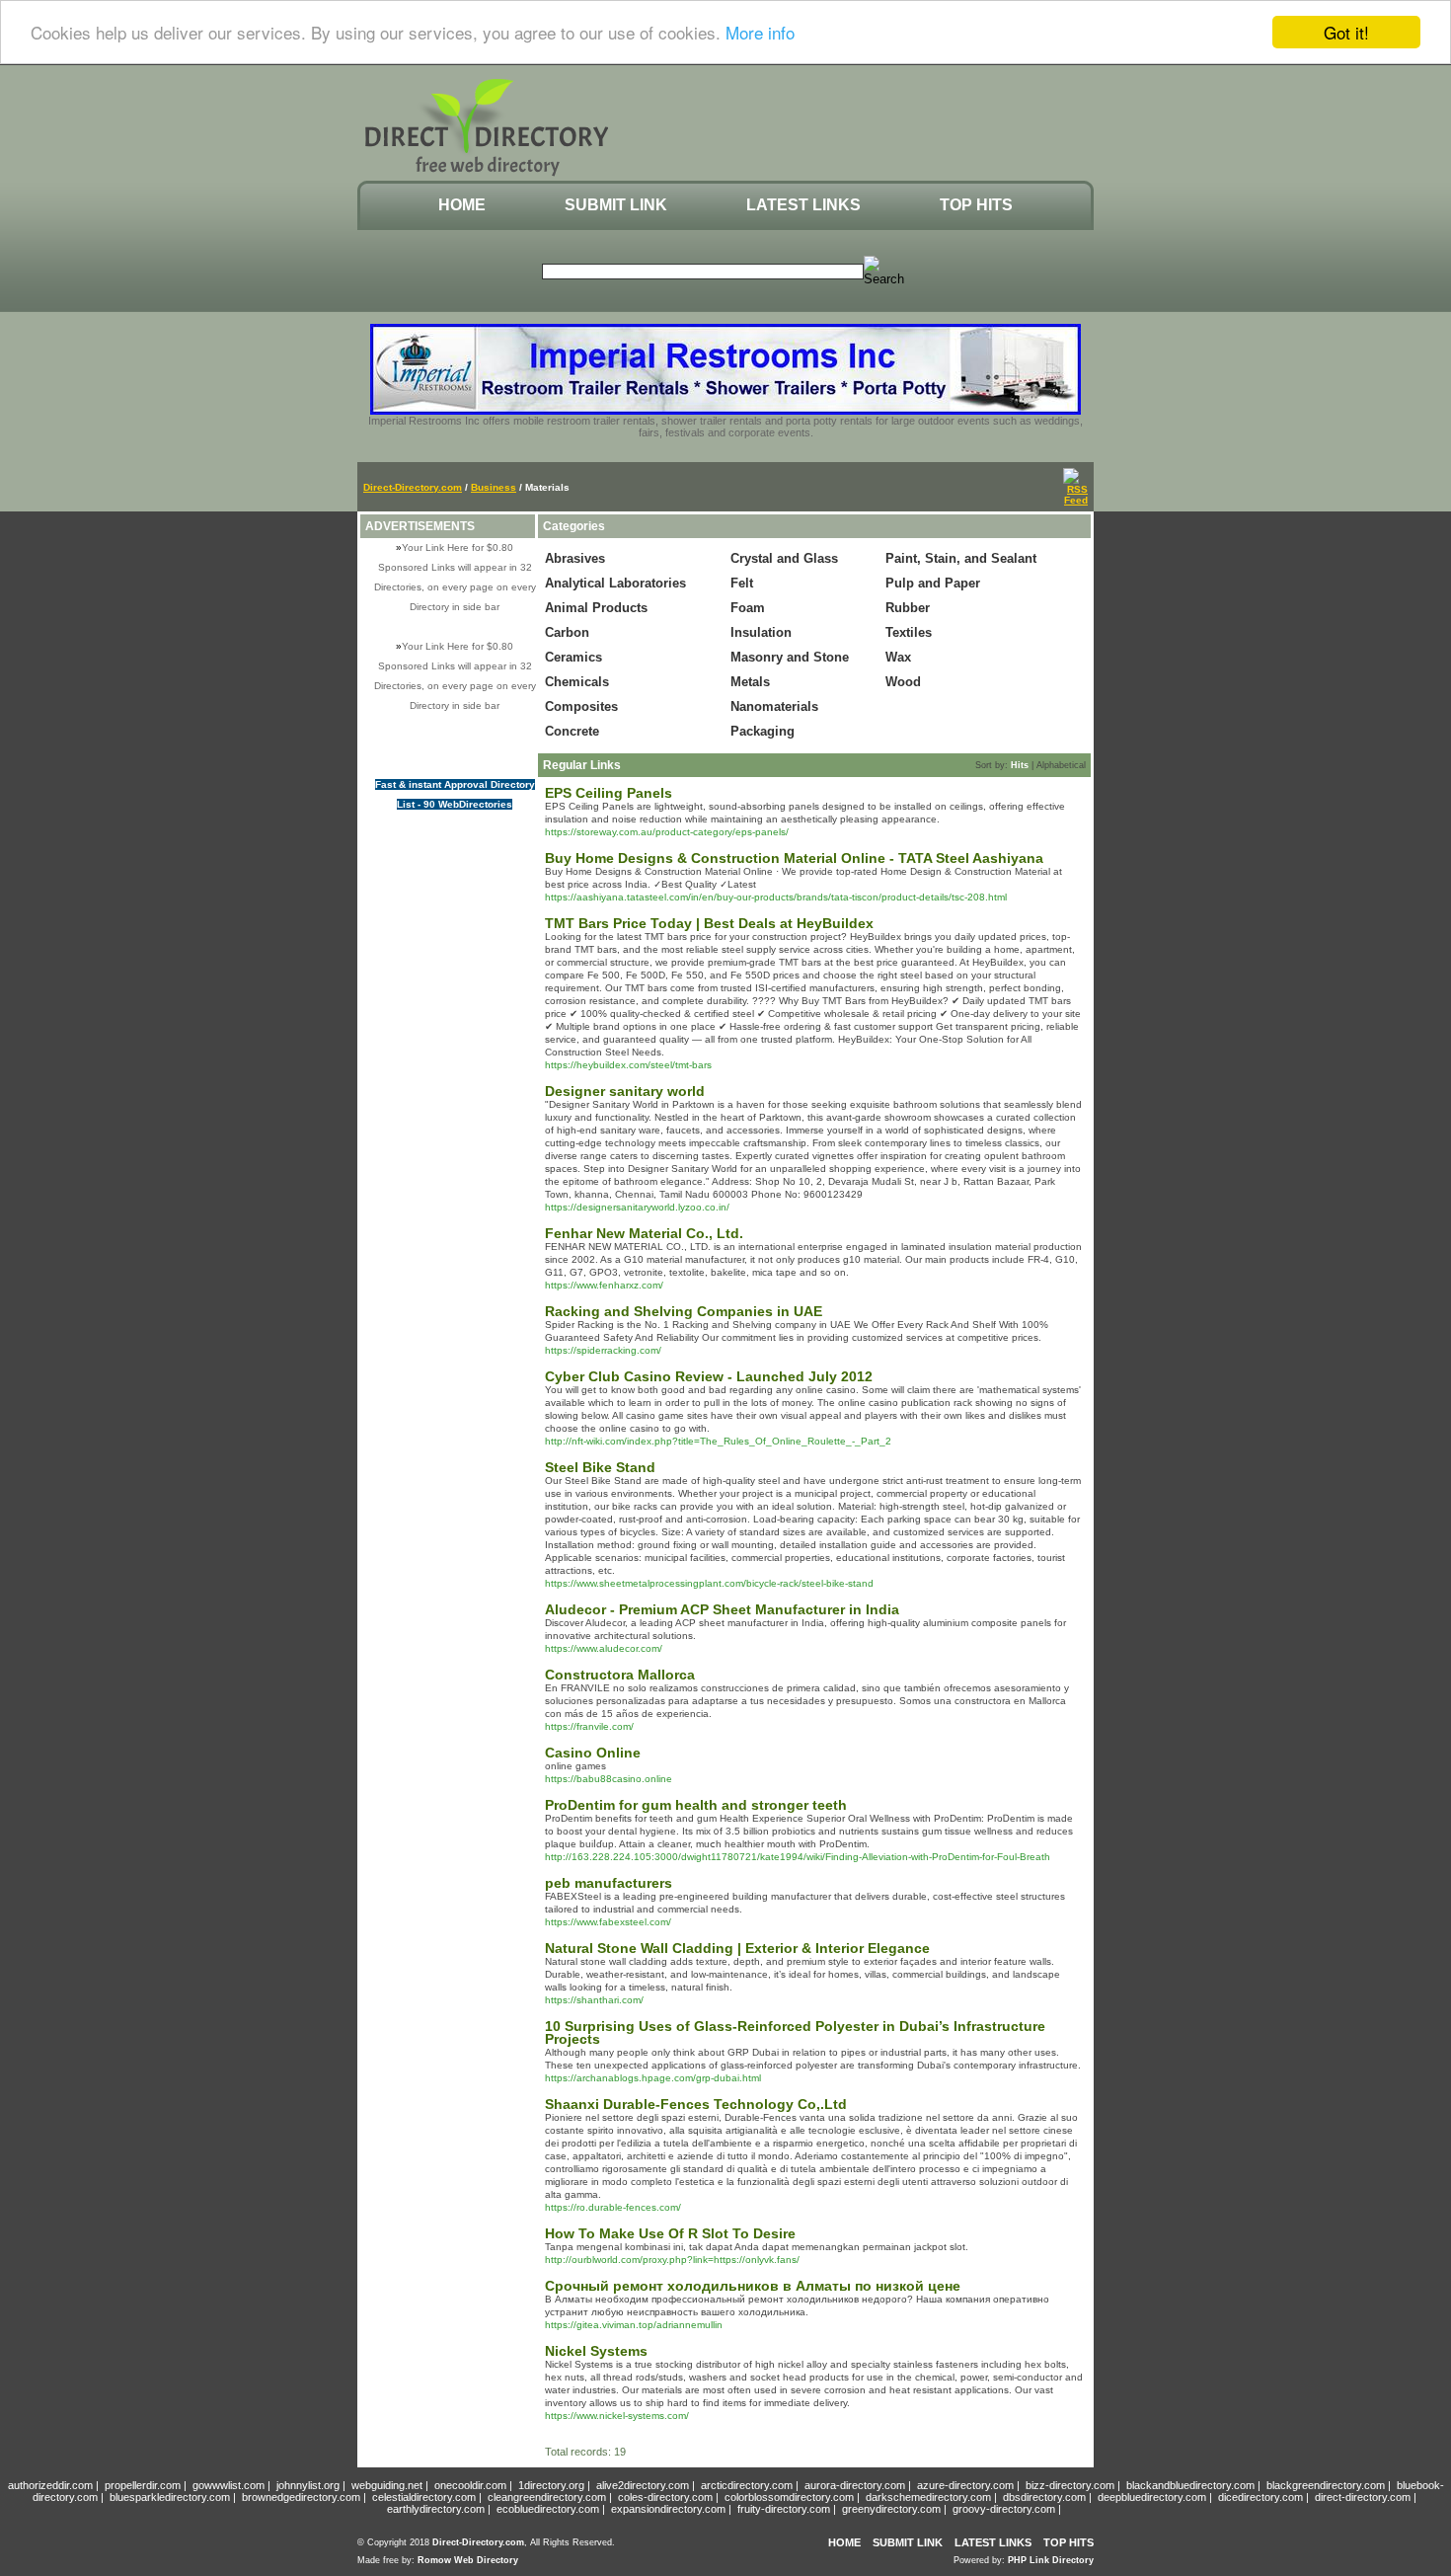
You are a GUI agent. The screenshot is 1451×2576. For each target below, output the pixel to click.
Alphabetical (1061, 765)
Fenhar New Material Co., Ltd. (644, 1233)
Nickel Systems (596, 2351)
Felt (742, 583)
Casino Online (593, 1753)
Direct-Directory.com (413, 487)
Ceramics (573, 657)
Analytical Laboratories (615, 583)
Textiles (909, 632)
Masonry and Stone (790, 657)
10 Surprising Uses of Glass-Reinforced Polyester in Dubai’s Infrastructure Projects (795, 2032)
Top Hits (976, 205)
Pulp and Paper (933, 583)
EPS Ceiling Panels (609, 793)
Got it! (1346, 32)
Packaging (763, 731)
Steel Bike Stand (600, 1467)
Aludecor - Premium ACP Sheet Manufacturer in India (722, 1609)
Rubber (908, 608)
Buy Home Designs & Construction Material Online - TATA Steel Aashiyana (794, 858)
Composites (581, 706)
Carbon (567, 632)
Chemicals (577, 682)
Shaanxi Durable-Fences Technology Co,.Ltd (696, 2104)
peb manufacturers (609, 1883)
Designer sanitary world (625, 1091)
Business (494, 487)
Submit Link (616, 205)
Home (462, 205)
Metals (750, 682)
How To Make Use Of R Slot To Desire (670, 2233)
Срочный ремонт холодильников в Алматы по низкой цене (753, 2286)
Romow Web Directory (468, 2560)
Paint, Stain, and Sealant (961, 558)
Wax (898, 657)
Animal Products (596, 608)
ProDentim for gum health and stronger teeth (696, 1805)
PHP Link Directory (1051, 2560)
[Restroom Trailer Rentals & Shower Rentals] (725, 411)
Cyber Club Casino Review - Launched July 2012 (709, 1376)
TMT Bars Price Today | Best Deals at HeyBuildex (709, 923)
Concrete (572, 731)
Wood (903, 682)
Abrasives (575, 558)
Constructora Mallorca (620, 1675)
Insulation (761, 632)
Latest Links (803, 205)
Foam (748, 608)
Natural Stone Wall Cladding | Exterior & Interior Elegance (737, 1948)
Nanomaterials (774, 706)
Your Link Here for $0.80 (458, 547)
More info (760, 33)
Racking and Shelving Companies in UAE (684, 1311)
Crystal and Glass (784, 558)
